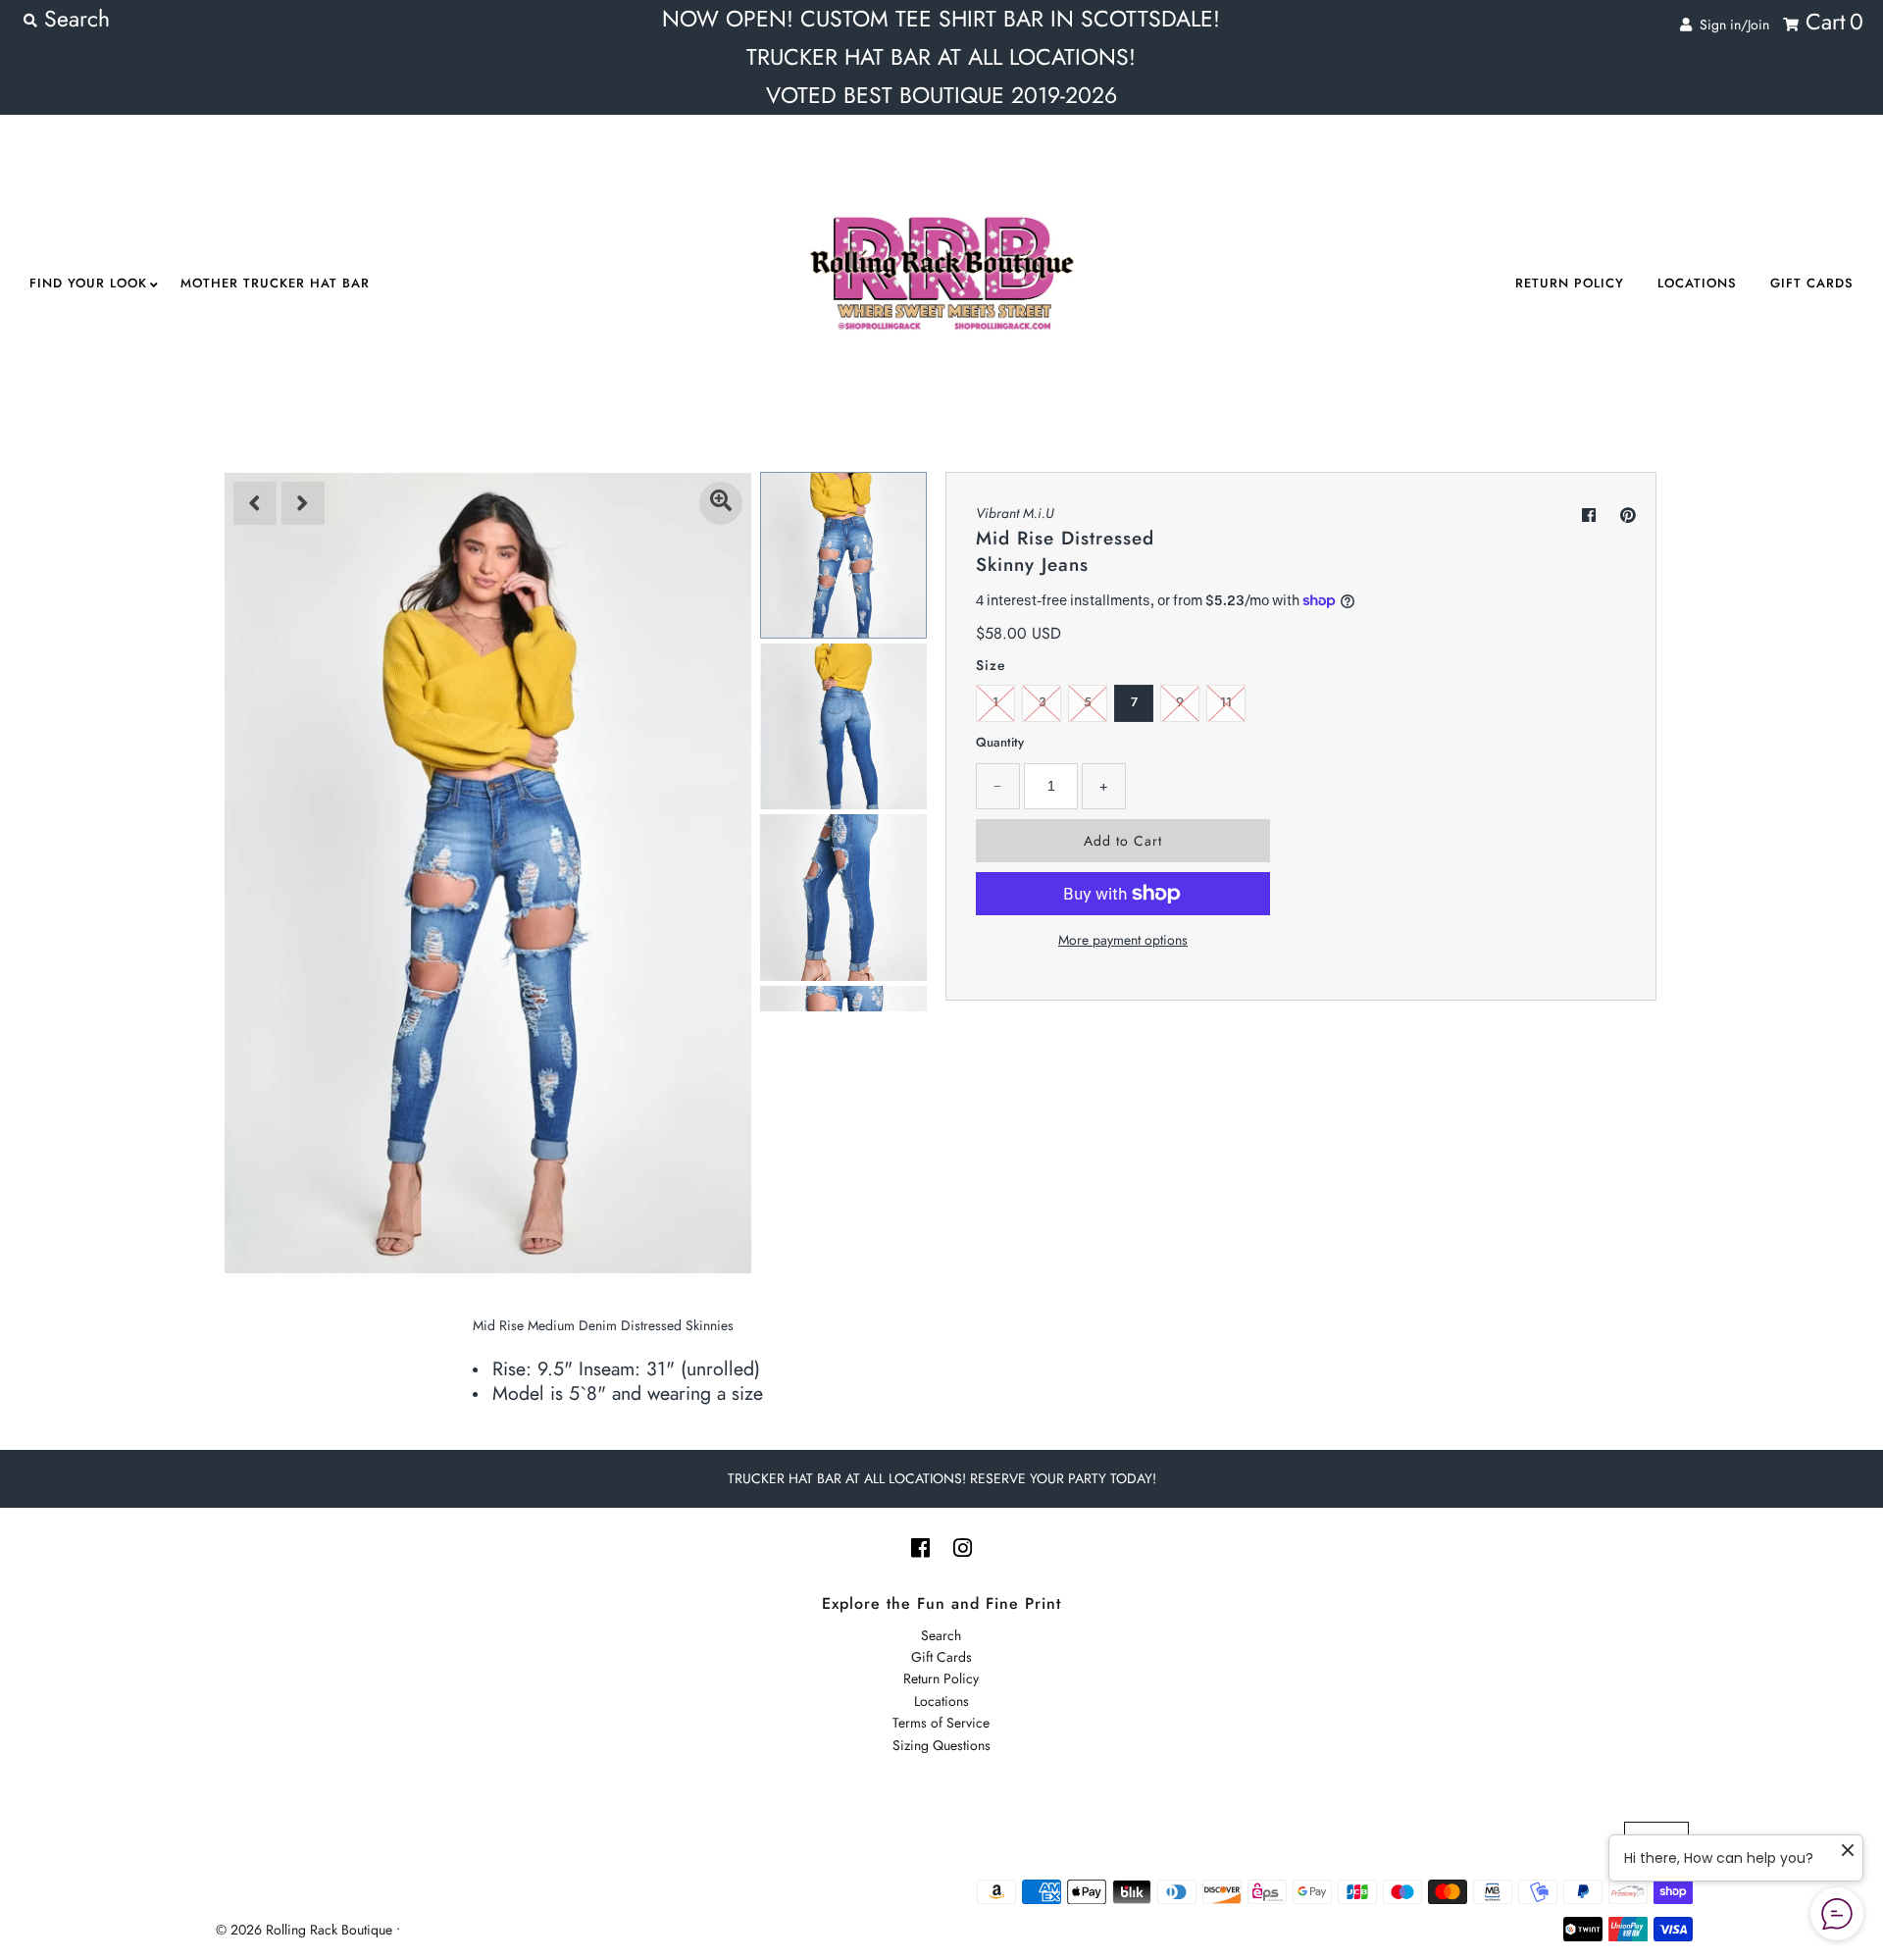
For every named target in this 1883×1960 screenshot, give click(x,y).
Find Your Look (88, 283)
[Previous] (255, 503)
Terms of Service (941, 1723)
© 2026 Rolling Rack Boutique (306, 1930)
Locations (1697, 283)
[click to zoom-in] (721, 503)
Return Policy (1570, 283)
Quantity (1000, 742)
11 (1226, 702)
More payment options (1123, 940)
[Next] (303, 503)
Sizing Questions (941, 1745)
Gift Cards (1812, 283)
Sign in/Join (1730, 25)
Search (941, 1635)
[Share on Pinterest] (1628, 516)
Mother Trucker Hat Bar (275, 283)
